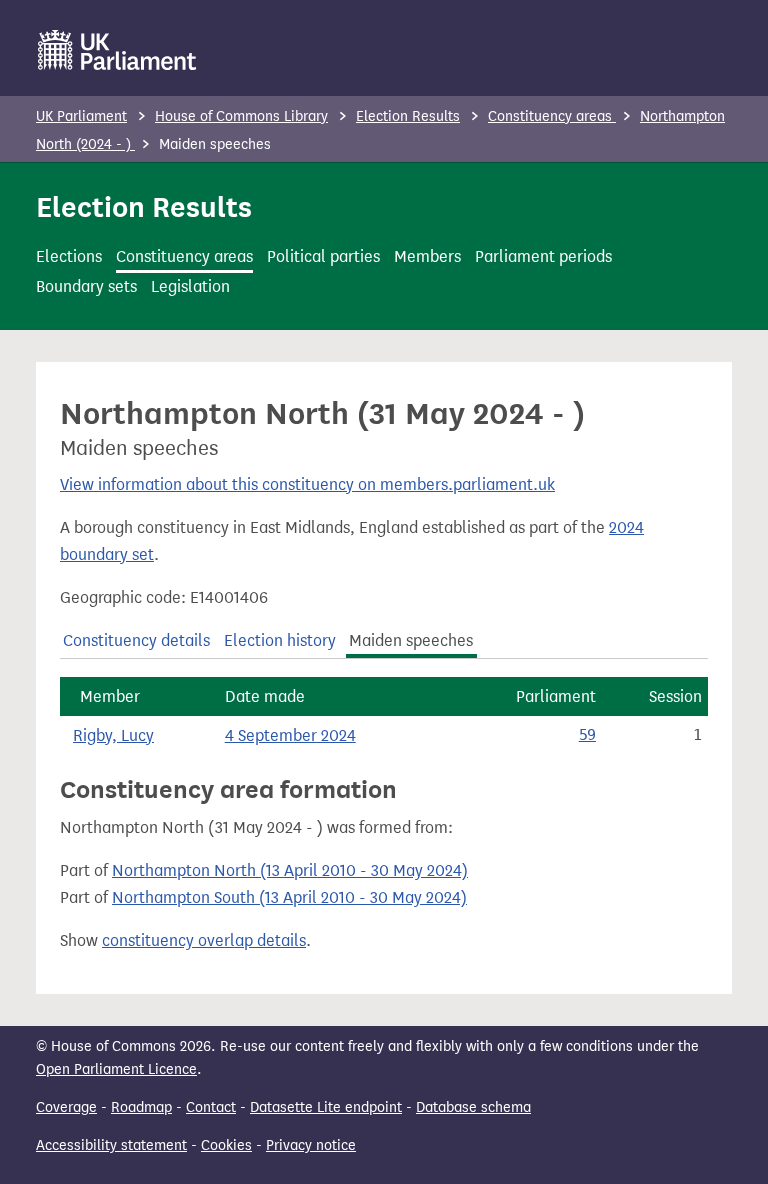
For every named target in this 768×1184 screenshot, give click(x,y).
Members (427, 256)
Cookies (226, 1145)
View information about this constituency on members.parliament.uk (307, 484)
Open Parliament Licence (116, 1069)
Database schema (473, 1107)
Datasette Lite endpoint (326, 1107)
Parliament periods (543, 256)
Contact (211, 1107)
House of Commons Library (241, 116)
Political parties (323, 256)
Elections (69, 256)
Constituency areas (552, 116)
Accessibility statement (111, 1145)
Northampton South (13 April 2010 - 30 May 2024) (289, 897)
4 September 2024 (290, 735)
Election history (280, 640)
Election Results (408, 116)
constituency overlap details (204, 940)
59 (587, 735)
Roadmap (141, 1107)
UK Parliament (81, 116)
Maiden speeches (411, 640)
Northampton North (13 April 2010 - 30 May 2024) (290, 870)
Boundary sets (86, 286)
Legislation (190, 286)
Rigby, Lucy (113, 735)
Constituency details (136, 640)
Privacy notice (311, 1145)
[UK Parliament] (117, 50)
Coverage (66, 1107)
